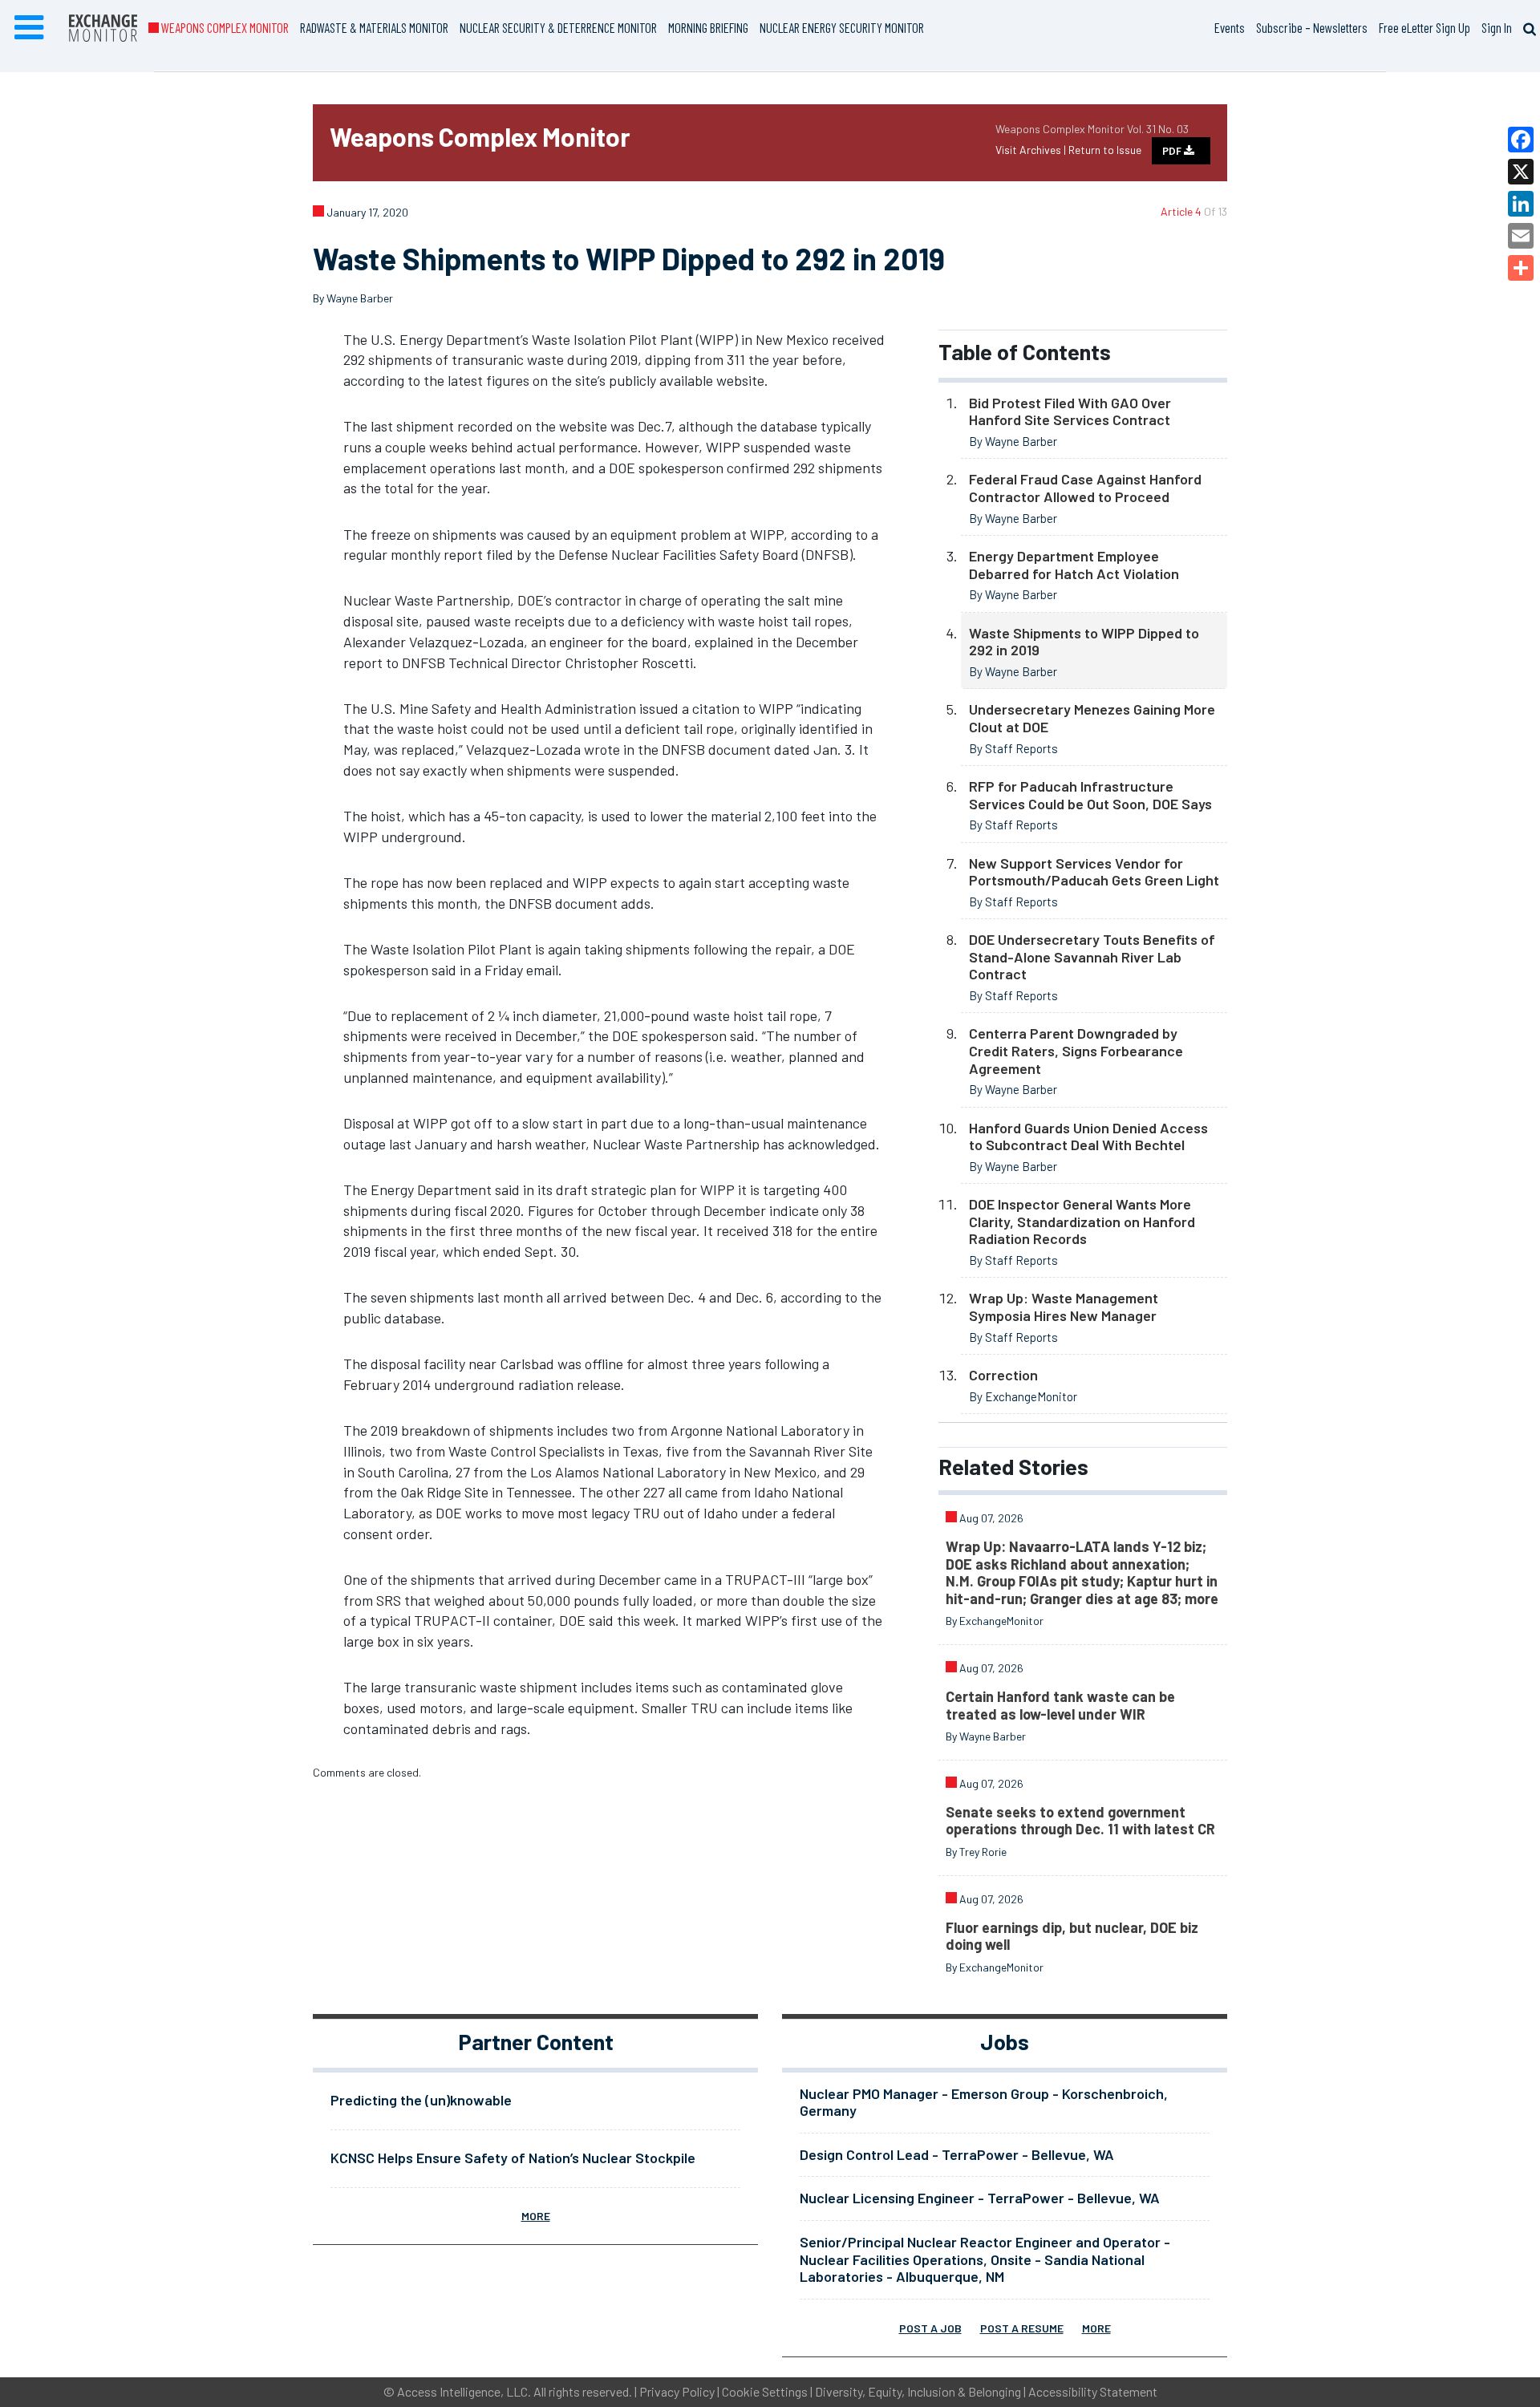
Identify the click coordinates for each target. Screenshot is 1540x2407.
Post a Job (930, 2328)
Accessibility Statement (1093, 2391)
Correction (1003, 1375)
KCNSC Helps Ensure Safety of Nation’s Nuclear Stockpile (513, 2158)
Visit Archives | (1032, 150)
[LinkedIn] (1521, 204)
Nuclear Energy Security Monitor (842, 27)
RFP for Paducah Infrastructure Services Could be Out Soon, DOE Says (1090, 795)
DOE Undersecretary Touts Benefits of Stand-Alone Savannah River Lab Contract (1092, 956)
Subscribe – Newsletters (1312, 27)
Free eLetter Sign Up (1424, 27)
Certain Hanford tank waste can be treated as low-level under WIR (1060, 1705)
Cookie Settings (765, 2391)
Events (1230, 27)
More (536, 2216)
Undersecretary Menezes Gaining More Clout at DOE (1092, 718)
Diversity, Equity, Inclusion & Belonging (918, 2391)
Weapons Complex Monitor (224, 27)
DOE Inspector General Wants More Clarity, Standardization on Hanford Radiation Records (1082, 1221)
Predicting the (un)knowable (421, 2100)
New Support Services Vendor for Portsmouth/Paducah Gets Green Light (1094, 872)
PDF (1173, 151)
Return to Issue (1105, 150)
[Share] (1521, 268)
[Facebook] (1521, 140)
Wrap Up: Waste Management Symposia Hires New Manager (1064, 1307)
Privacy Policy (677, 2391)
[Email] (1521, 236)
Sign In (1497, 27)
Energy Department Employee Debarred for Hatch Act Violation (1074, 565)
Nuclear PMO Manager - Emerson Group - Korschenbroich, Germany (984, 2102)
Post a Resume (1022, 2328)
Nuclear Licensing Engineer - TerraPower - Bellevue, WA (980, 2198)
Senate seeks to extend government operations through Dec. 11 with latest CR (1080, 1821)
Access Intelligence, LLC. (464, 2391)
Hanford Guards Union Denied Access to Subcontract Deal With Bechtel (1088, 1137)
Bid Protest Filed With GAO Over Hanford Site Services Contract (1070, 411)
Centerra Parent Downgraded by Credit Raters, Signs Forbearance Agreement (1076, 1050)
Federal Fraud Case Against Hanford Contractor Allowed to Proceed (1085, 488)
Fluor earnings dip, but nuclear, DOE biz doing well (1072, 1936)
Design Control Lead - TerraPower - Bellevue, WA (957, 2154)
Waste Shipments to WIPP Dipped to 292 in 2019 (1084, 642)
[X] (1521, 172)
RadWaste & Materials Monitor (374, 27)
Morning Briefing (708, 27)
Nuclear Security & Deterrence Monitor (558, 27)
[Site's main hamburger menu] (29, 28)
